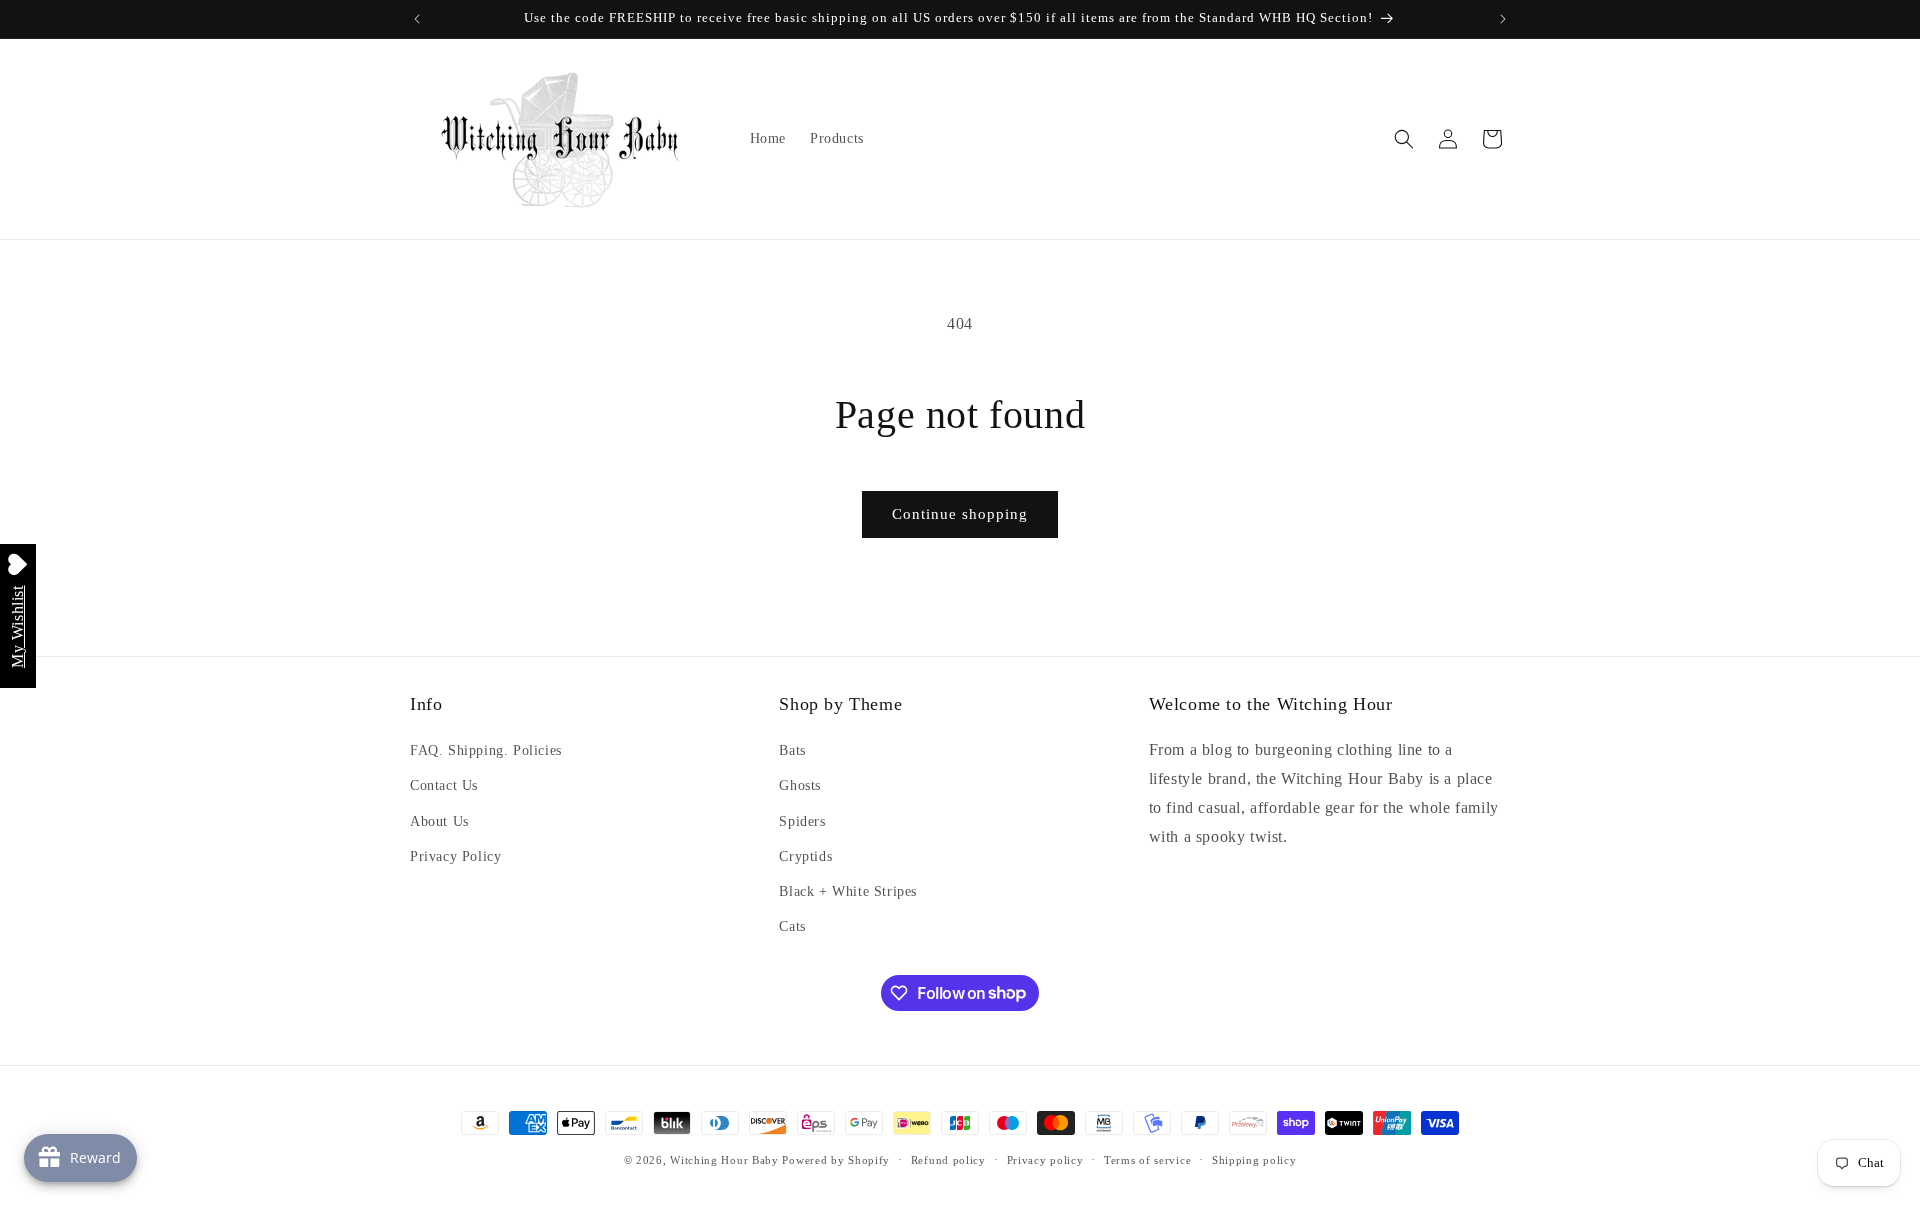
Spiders (802, 821)
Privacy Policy (455, 856)
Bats (792, 750)
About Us (439, 821)
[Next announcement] (1503, 19)
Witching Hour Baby (724, 1160)
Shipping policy (1254, 1159)
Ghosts (800, 786)
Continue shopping (960, 514)
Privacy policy (1045, 1159)
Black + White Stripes (848, 891)
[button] (1404, 139)
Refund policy (948, 1159)
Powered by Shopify (836, 1160)
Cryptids (805, 856)
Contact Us (444, 786)
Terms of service (1147, 1159)
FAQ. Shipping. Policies (486, 750)
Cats (792, 926)
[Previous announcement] (417, 19)
